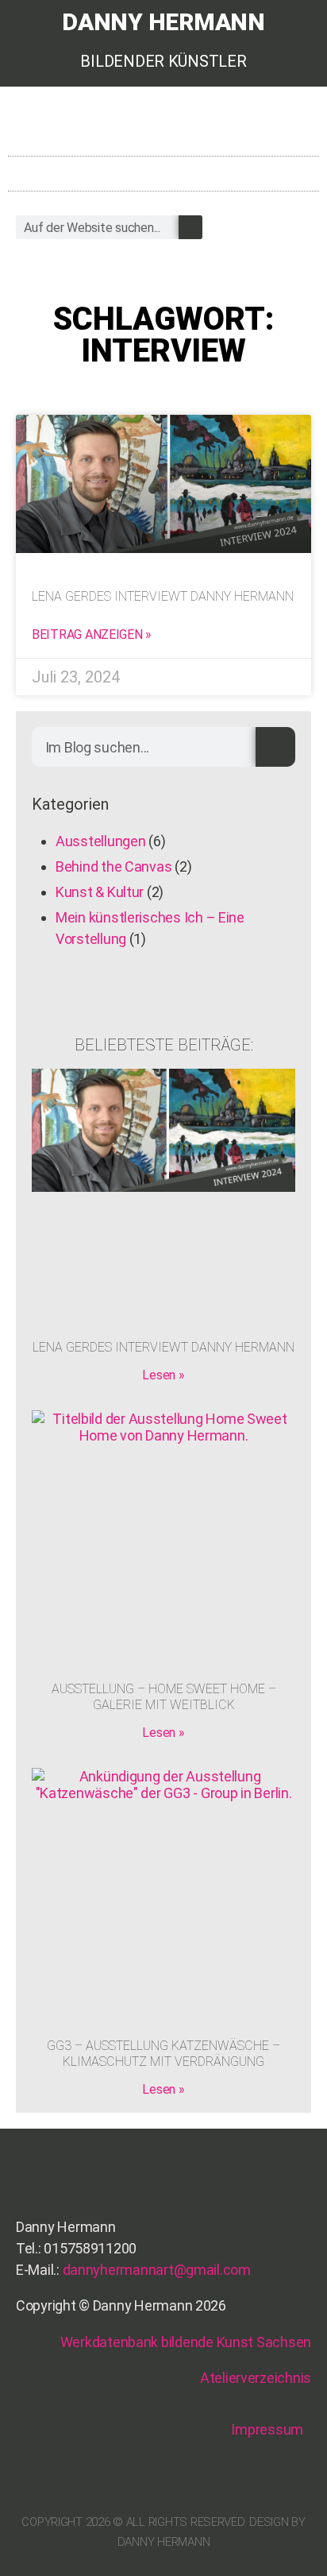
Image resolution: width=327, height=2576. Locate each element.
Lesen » (163, 1375)
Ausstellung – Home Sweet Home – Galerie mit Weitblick (164, 1697)
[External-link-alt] (305, 126)
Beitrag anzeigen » (92, 634)
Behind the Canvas (113, 866)
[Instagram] (215, 126)
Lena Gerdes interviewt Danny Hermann (163, 596)
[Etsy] (185, 126)
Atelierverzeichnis (256, 2378)
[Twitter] (275, 126)
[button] (308, 170)
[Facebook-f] (245, 126)
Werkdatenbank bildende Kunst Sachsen (186, 2342)
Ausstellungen (101, 841)
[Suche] (190, 227)
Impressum (267, 2429)
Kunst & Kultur (100, 892)
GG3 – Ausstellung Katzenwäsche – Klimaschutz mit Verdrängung (163, 2054)
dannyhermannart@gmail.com (157, 2270)
